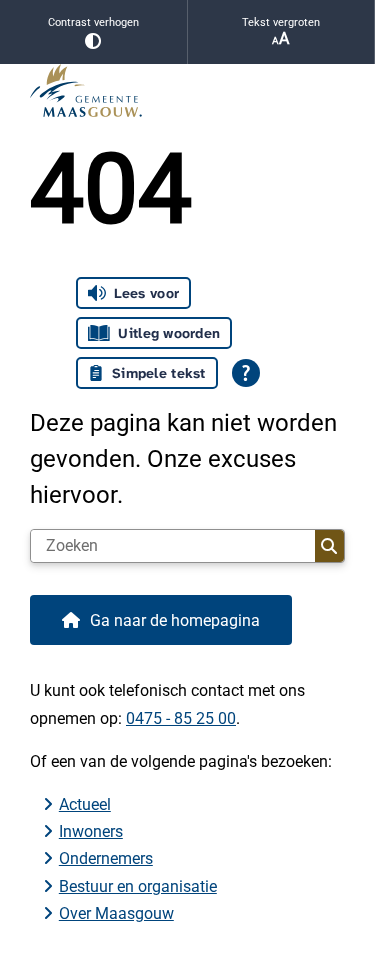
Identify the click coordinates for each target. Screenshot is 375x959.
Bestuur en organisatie (138, 886)
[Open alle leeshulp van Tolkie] (246, 373)
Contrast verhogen (93, 22)
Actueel (85, 804)
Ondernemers (106, 858)
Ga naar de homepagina (175, 620)
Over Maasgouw (116, 913)
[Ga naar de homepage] (187, 90)
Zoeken (329, 546)
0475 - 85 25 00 (181, 718)
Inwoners (91, 831)
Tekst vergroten (281, 22)
